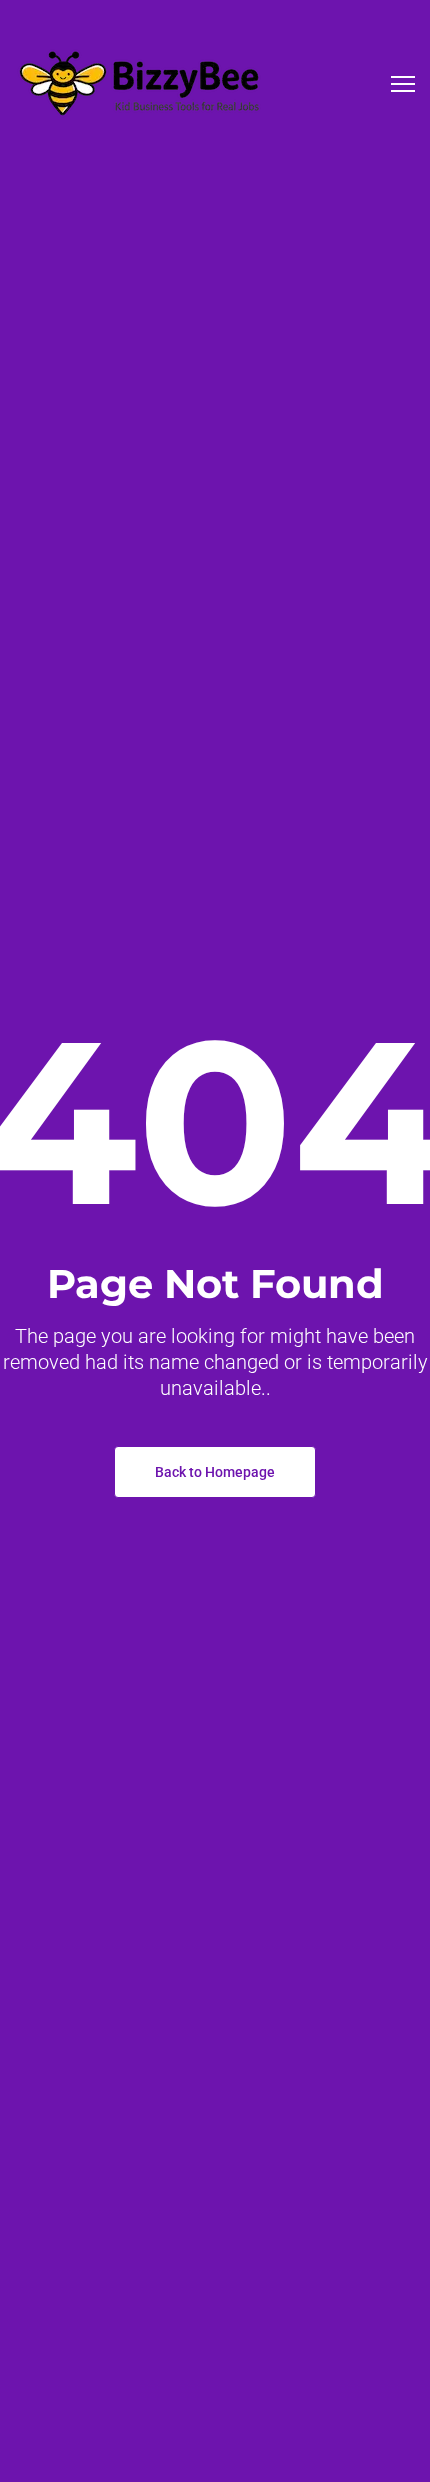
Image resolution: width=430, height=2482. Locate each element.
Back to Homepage (215, 1472)
